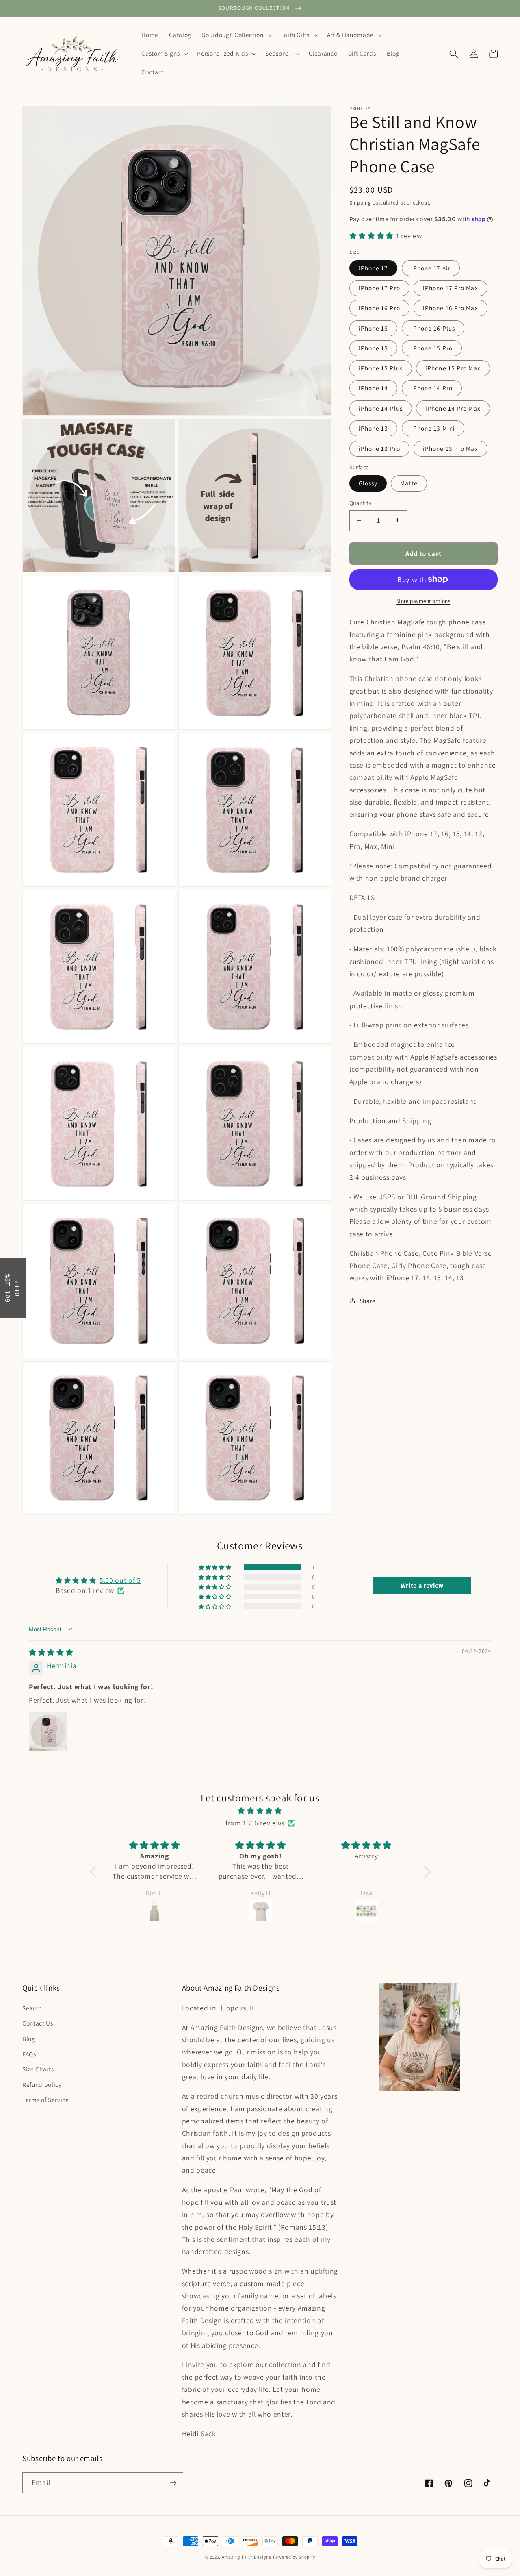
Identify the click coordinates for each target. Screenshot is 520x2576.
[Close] (366, 1221)
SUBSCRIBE (317, 1312)
